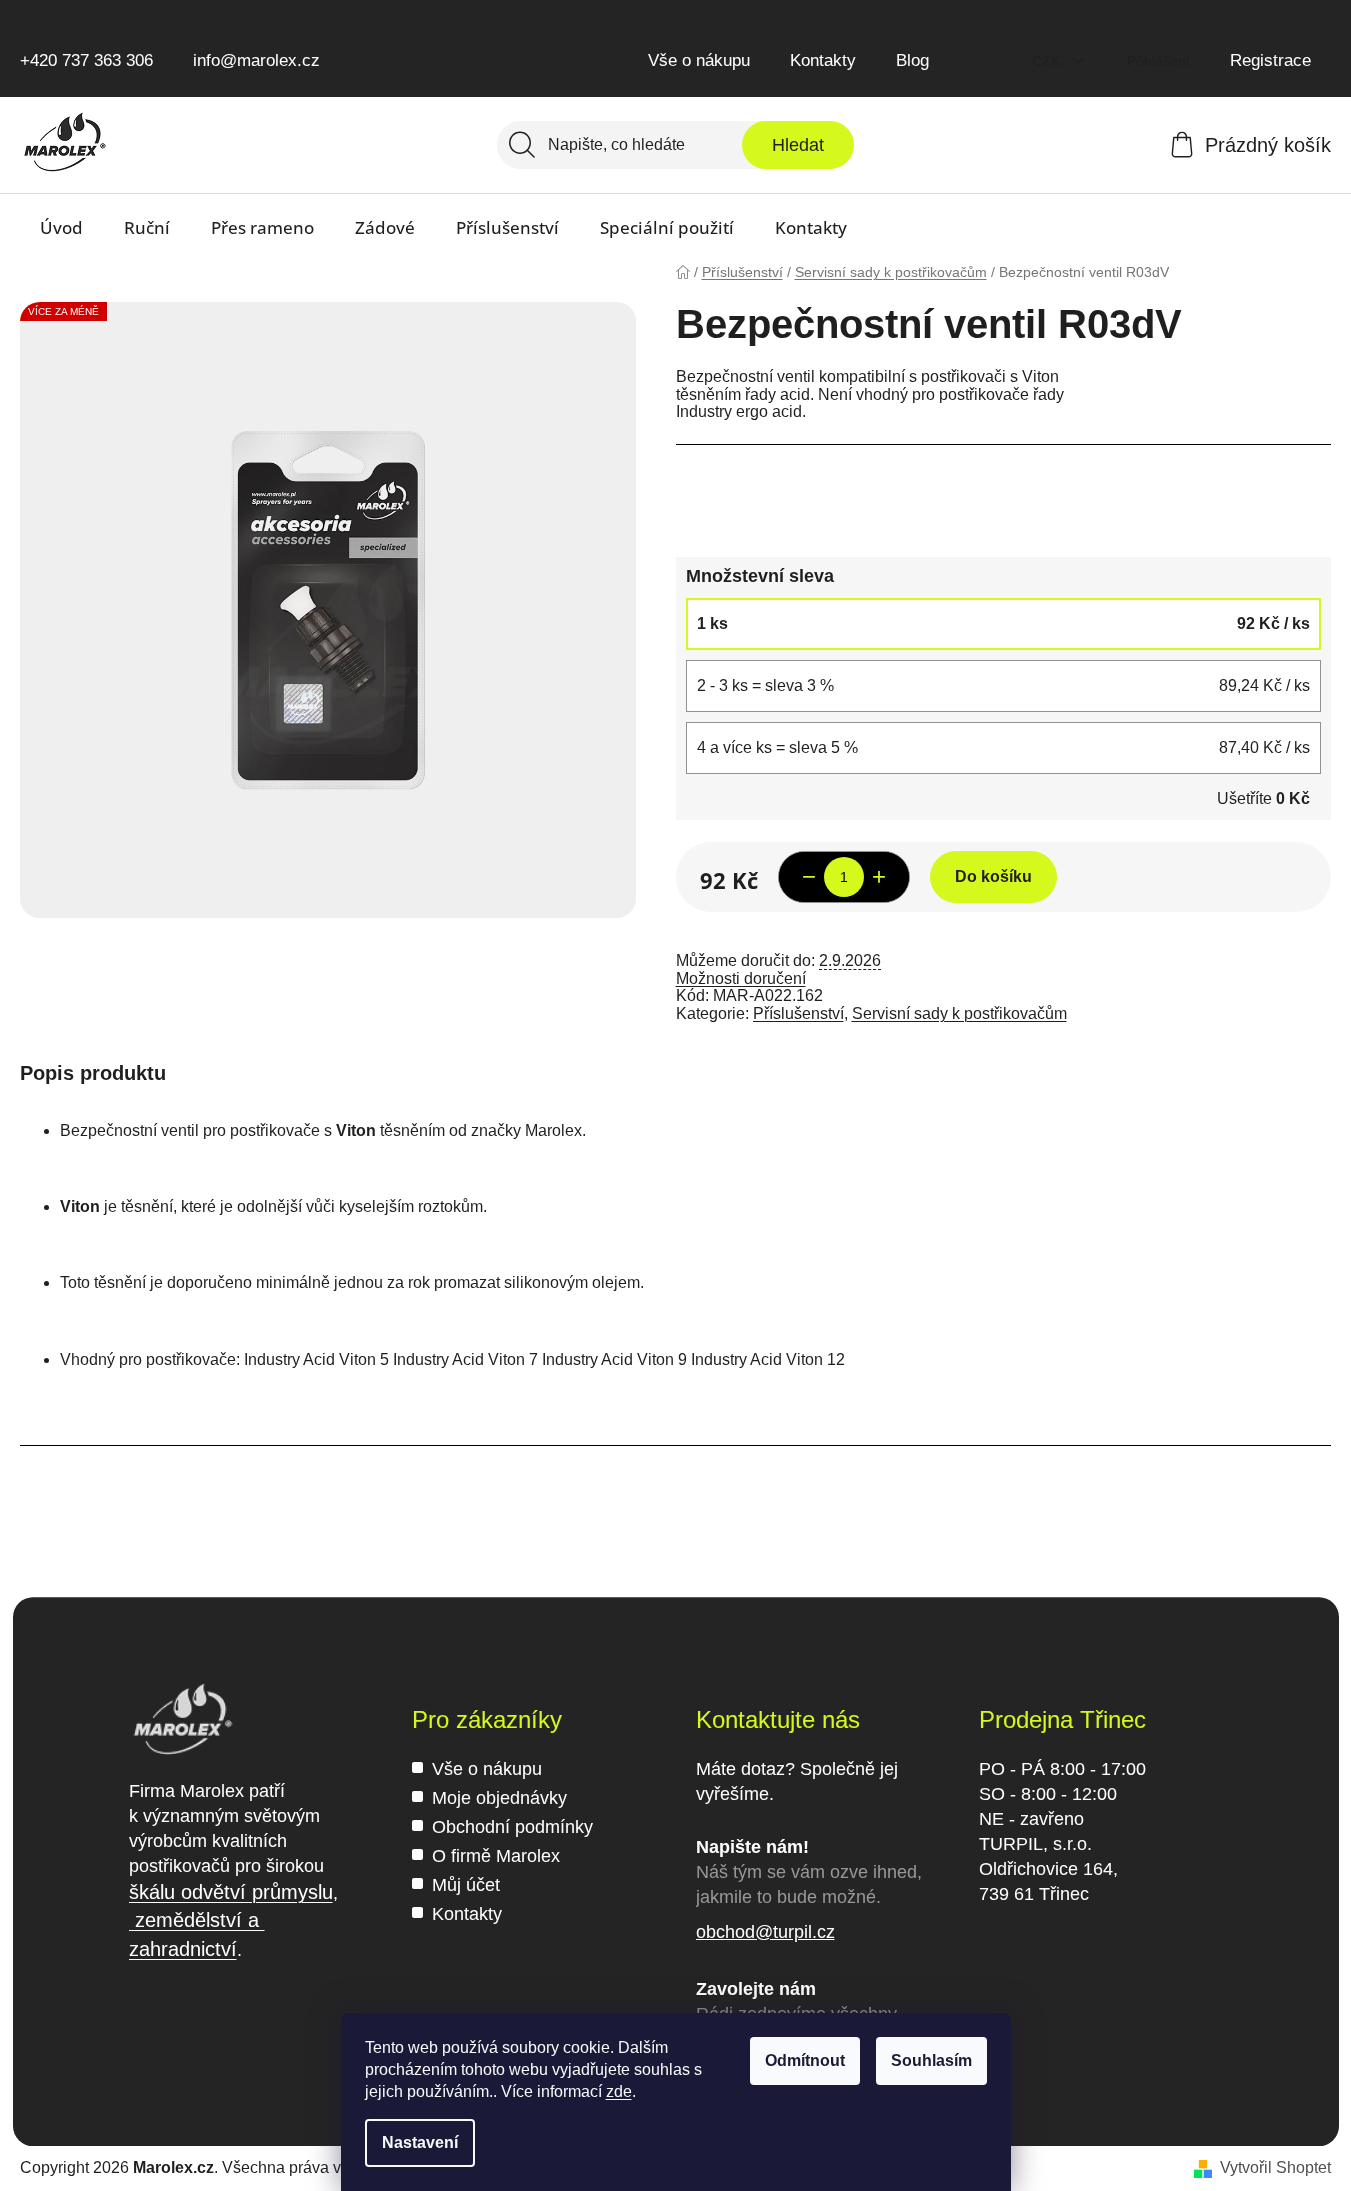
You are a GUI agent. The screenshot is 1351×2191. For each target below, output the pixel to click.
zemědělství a (197, 1920)
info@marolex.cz (256, 60)
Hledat (798, 145)
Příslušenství (798, 1013)
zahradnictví (183, 1949)
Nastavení (420, 2142)
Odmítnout (805, 2060)
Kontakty (823, 60)
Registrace (1270, 60)
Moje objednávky (499, 1798)
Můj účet (466, 1885)
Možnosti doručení (741, 978)
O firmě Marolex (496, 1856)
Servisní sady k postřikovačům (959, 1013)
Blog (912, 60)
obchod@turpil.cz (765, 1932)
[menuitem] (61, 228)
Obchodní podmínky (512, 1827)
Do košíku (993, 876)
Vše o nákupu (699, 60)
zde (619, 2091)
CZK (1048, 61)
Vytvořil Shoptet (1275, 2167)
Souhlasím (931, 2060)
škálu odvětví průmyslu (231, 1892)
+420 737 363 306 (86, 60)
